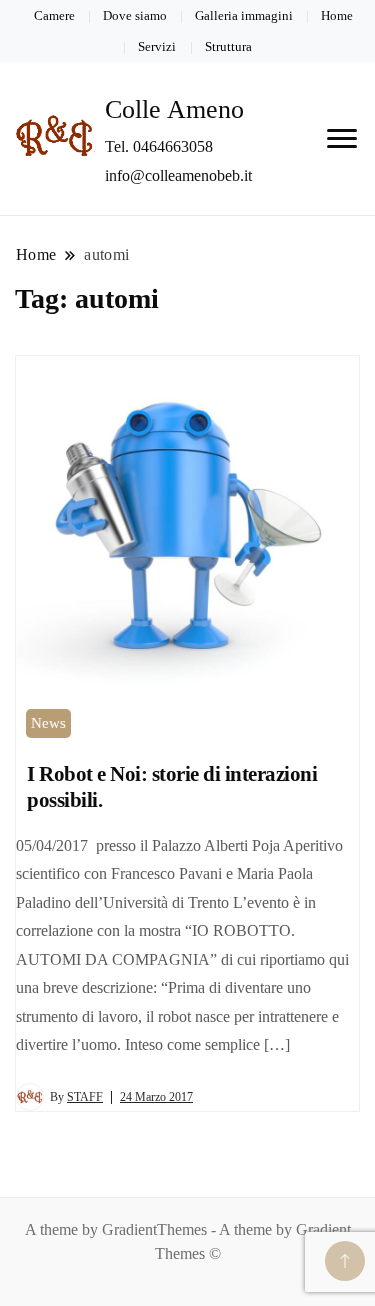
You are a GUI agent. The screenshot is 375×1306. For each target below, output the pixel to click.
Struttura (228, 46)
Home (337, 15)
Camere (54, 15)
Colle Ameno (174, 109)
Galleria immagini (244, 15)
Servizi (157, 46)
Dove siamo (135, 15)
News (48, 723)
